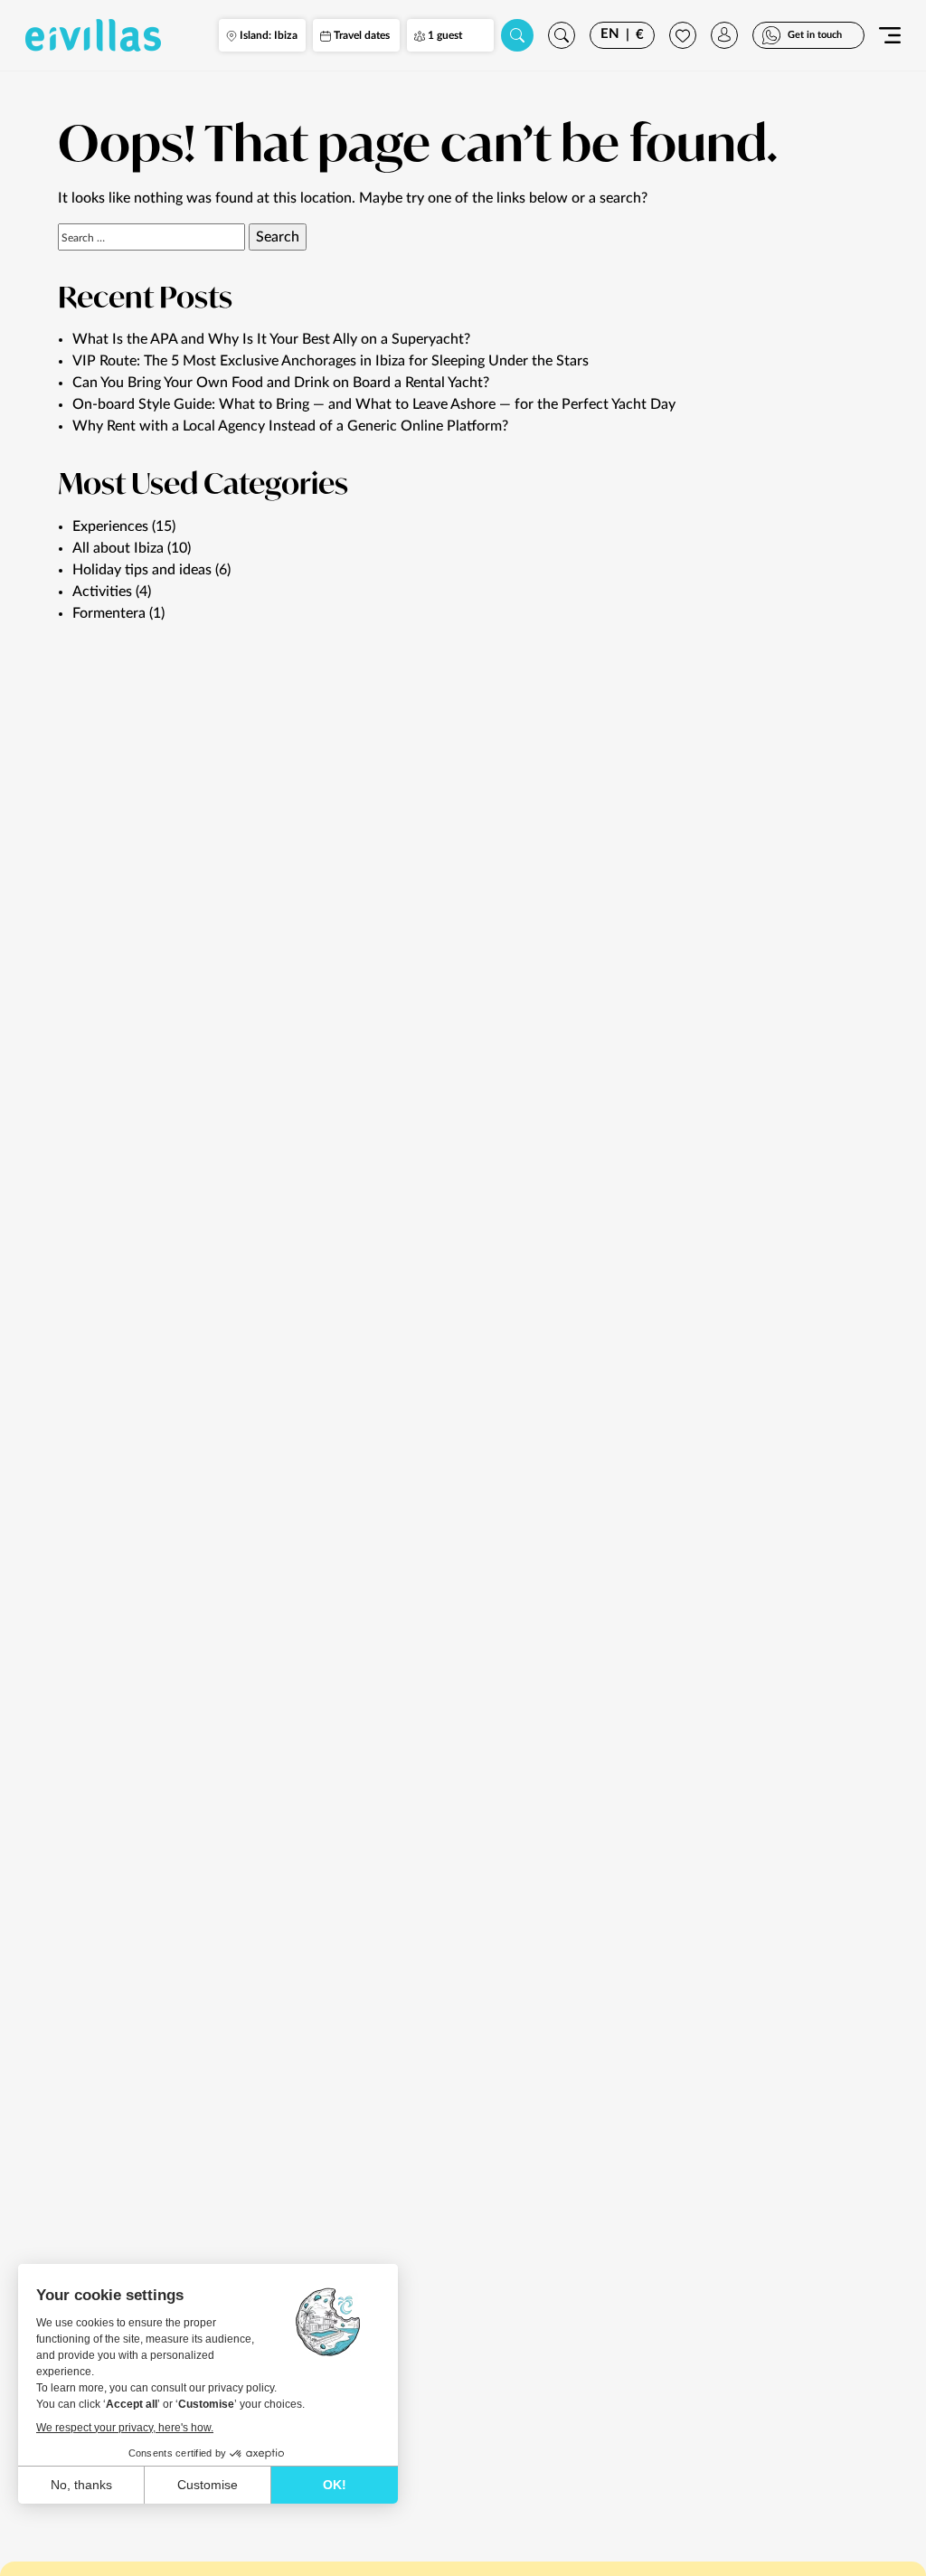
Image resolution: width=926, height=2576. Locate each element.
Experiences (110, 526)
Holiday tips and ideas (142, 570)
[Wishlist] (683, 35)
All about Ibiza (118, 548)
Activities (102, 592)
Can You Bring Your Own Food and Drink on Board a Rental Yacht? (281, 383)
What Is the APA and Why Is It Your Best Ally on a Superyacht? (271, 339)
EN (610, 34)
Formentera (109, 613)
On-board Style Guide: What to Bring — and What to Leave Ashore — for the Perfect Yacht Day (374, 404)
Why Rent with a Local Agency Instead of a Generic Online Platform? (290, 426)
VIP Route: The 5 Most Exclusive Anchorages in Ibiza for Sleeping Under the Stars (331, 361)
